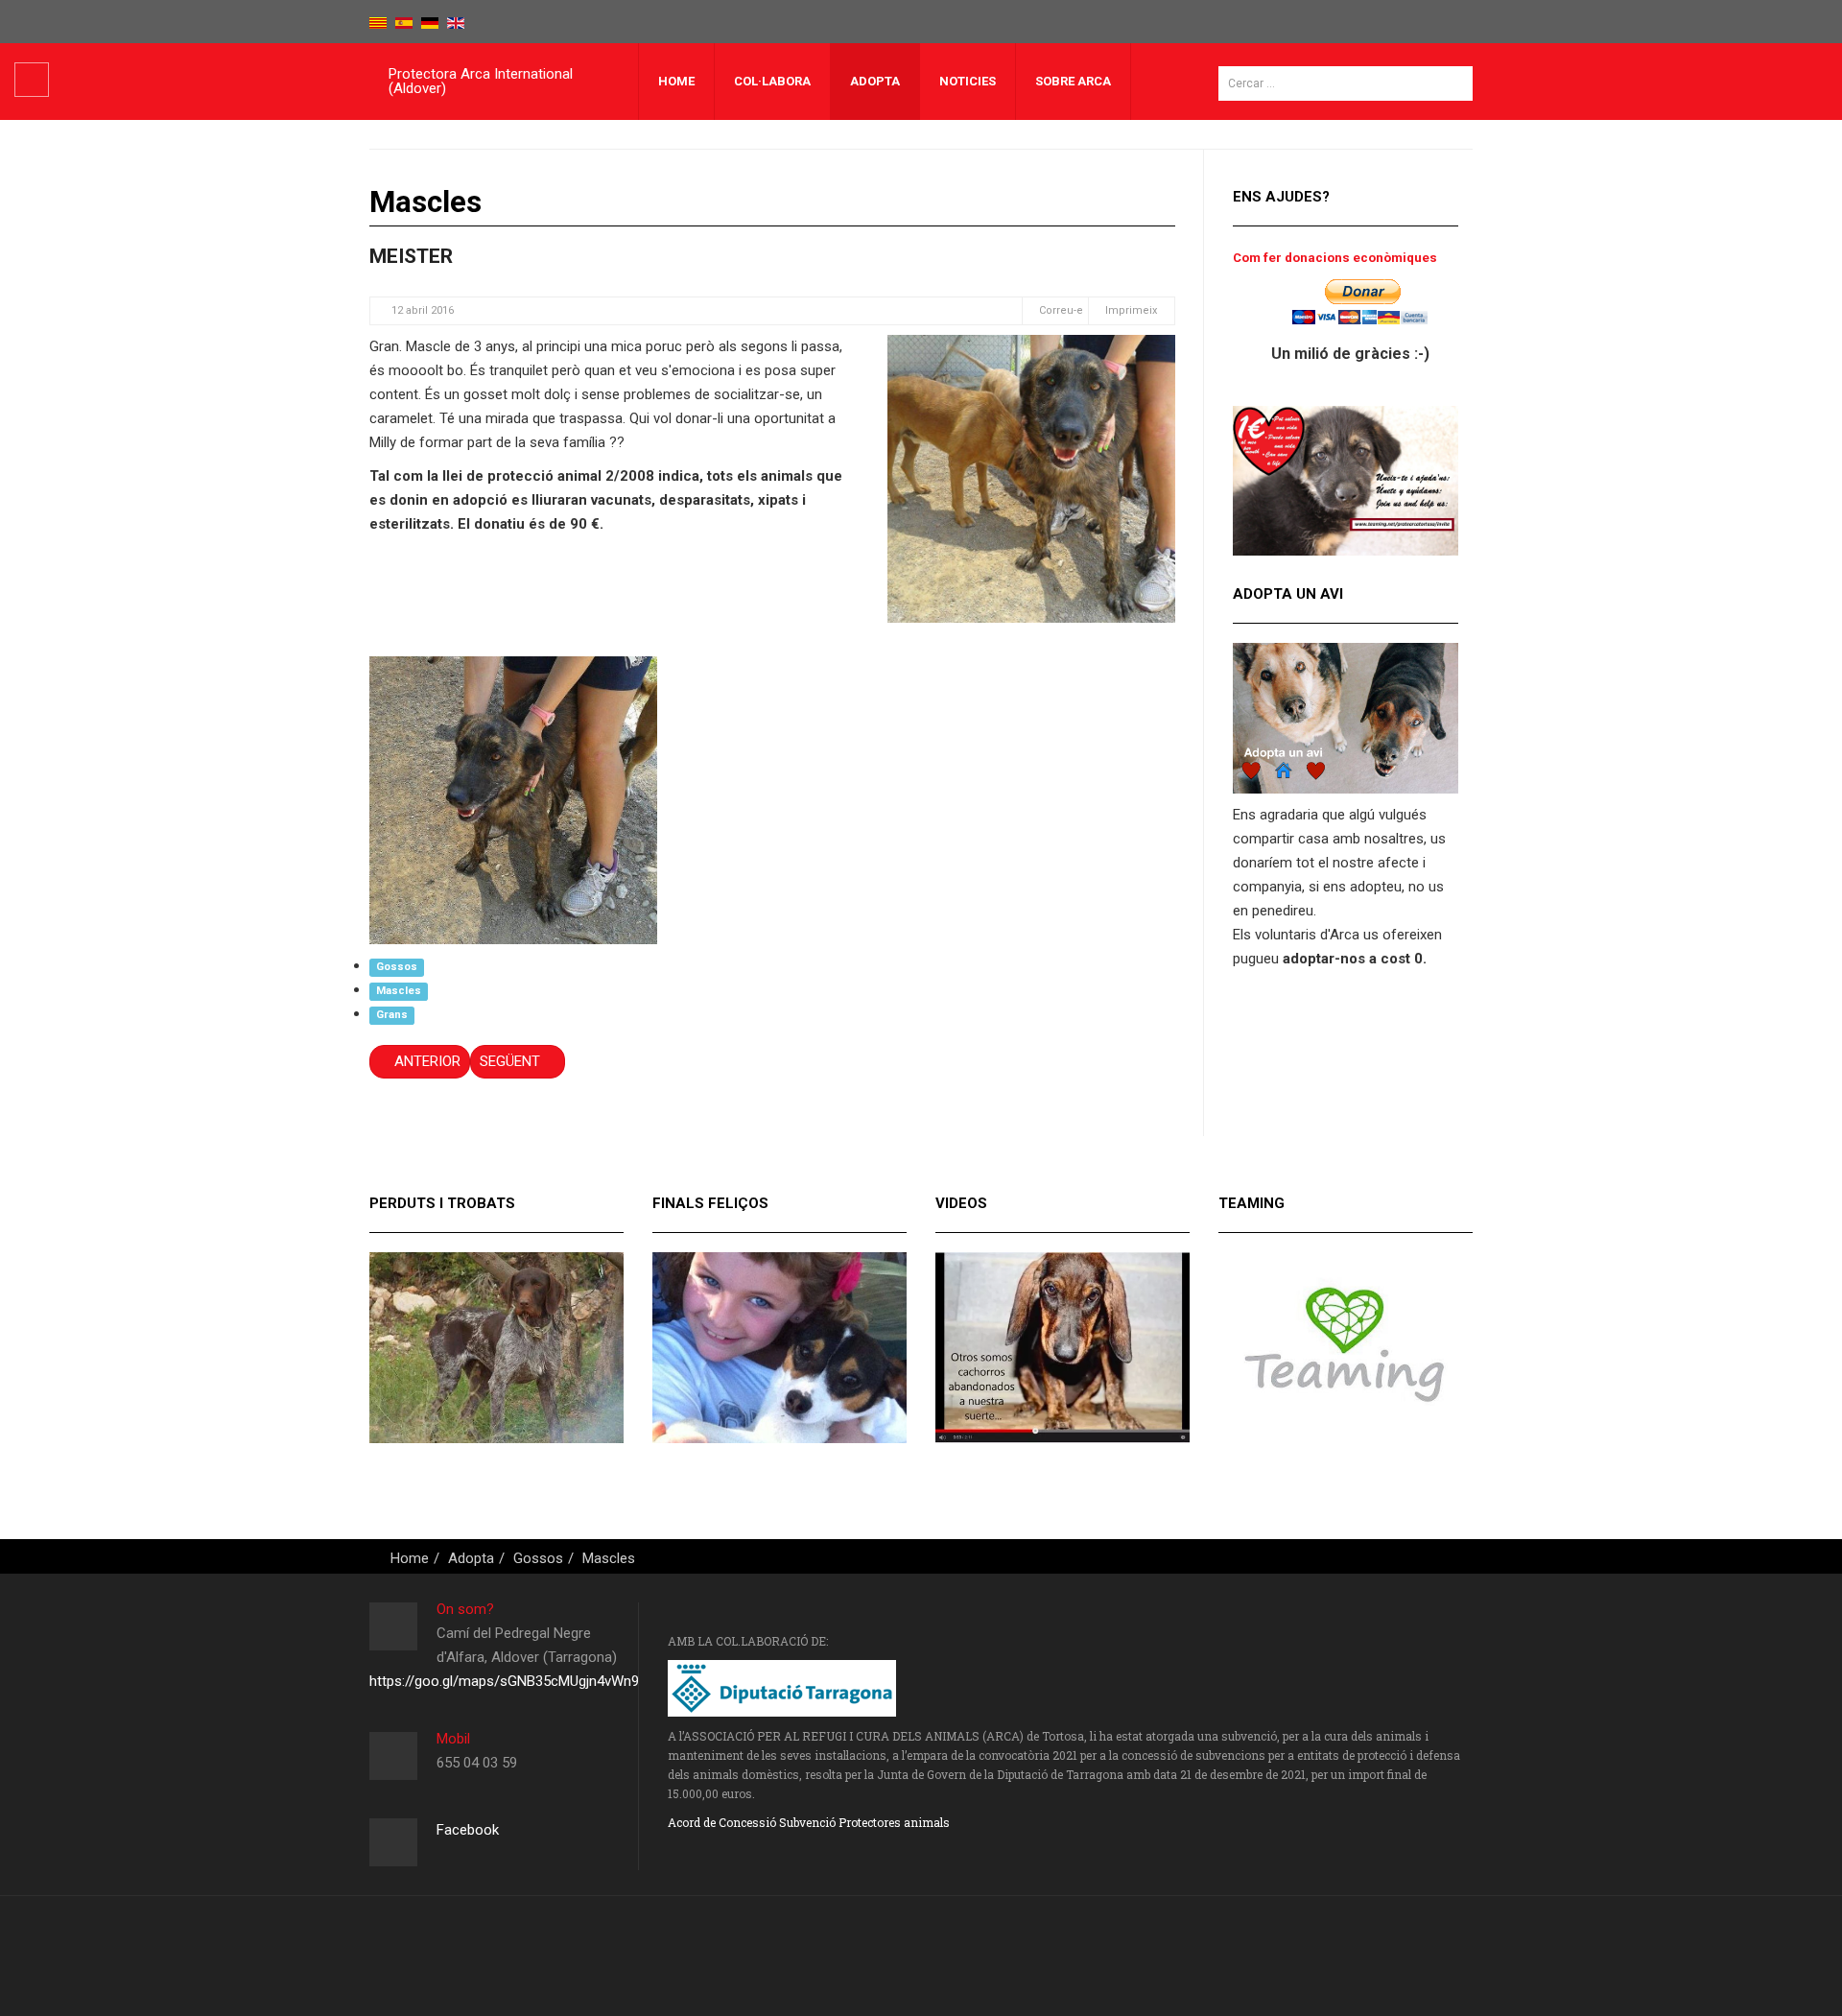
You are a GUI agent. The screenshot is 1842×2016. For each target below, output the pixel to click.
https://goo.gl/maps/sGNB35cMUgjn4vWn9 (504, 1681)
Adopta (875, 81)
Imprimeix (1131, 310)
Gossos (397, 967)
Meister (411, 256)
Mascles (399, 991)
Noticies (968, 81)
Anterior (425, 1061)
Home (676, 81)
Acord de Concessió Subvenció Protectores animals (809, 1822)
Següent (512, 1061)
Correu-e (1060, 310)
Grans (392, 1015)
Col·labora (772, 81)
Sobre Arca (1073, 81)
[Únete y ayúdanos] (1346, 480)
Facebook (468, 1830)
